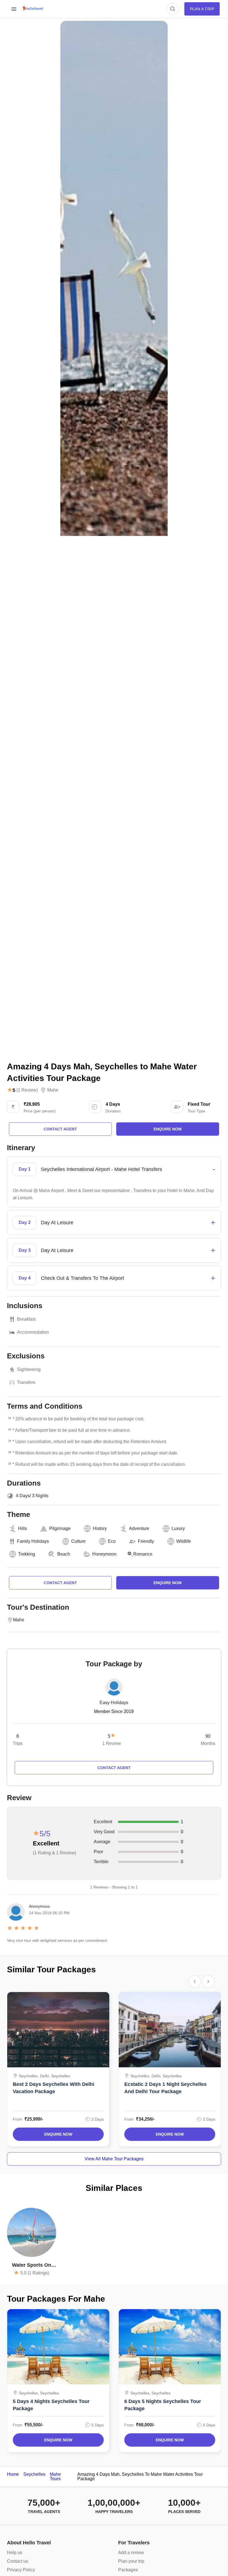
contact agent (60, 1129)
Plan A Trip (202, 9)
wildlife (184, 1541)
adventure (139, 1528)
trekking (27, 1554)
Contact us (18, 2561)
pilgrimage (60, 1528)
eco (112, 1541)
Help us (15, 2553)
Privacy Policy (21, 2570)
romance (143, 1554)
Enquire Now (58, 2134)
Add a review (131, 2553)
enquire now (168, 1129)
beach (64, 1554)
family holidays (33, 1541)
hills (23, 1528)
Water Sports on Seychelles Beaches (31, 2265)
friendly (146, 1541)
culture (78, 1541)
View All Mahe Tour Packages (114, 2159)
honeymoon (104, 1554)
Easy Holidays (114, 1703)
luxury (178, 1528)
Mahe (53, 1090)
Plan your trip (131, 2561)
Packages (128, 2570)
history (100, 1528)
